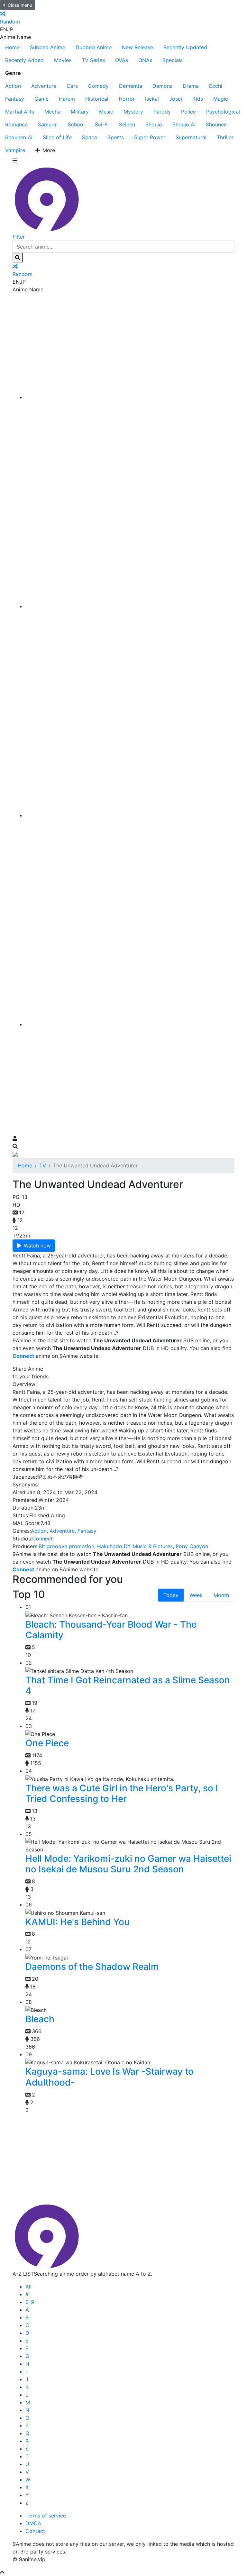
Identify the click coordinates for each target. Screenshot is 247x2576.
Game (41, 99)
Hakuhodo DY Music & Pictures (135, 1546)
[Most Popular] (130, 1024)
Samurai (48, 124)
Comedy (98, 86)
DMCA (33, 2523)
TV (43, 1165)
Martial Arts (20, 112)
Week (196, 1595)
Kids (198, 99)
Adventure (44, 86)
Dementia (131, 86)
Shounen (216, 124)
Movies (63, 60)
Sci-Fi (102, 124)
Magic (221, 99)
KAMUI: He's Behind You (78, 1922)
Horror (127, 99)
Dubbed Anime (94, 47)
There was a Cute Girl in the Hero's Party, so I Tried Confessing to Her (122, 1794)
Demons (162, 86)
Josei (176, 99)
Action (13, 86)
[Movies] (130, 606)
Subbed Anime (48, 47)
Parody (162, 112)
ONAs (145, 60)
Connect (42, 1539)
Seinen (127, 124)
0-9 (30, 2302)
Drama (191, 86)
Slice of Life (57, 137)
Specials (173, 60)
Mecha (52, 112)
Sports (116, 137)
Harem (67, 99)
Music (106, 112)
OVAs (122, 60)
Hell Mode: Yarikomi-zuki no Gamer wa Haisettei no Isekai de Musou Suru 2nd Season (128, 1864)
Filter (19, 237)
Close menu (20, 5)
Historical (97, 99)
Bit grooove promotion (66, 1546)
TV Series (93, 60)
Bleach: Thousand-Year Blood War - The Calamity (111, 1630)
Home (12, 47)
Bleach (40, 2019)
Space (90, 137)
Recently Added (24, 60)
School (76, 124)
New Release (137, 47)
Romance (16, 124)
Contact (35, 2531)
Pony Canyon (192, 1546)
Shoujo (154, 124)
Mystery (133, 112)
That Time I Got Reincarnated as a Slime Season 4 (128, 1685)
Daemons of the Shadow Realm (92, 1967)
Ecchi (216, 86)
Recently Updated (185, 47)
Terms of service (46, 2516)
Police (188, 112)
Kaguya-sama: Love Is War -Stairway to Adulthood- (110, 2077)
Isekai (152, 99)
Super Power (150, 137)
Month (221, 1595)
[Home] (130, 397)
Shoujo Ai (184, 124)
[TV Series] (130, 815)
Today (171, 1595)
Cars (72, 86)
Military (80, 112)
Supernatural (191, 137)
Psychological (223, 112)
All (28, 2287)
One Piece (47, 1743)
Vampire (15, 150)
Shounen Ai (19, 137)
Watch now (37, 1246)
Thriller (225, 137)
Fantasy (15, 99)
